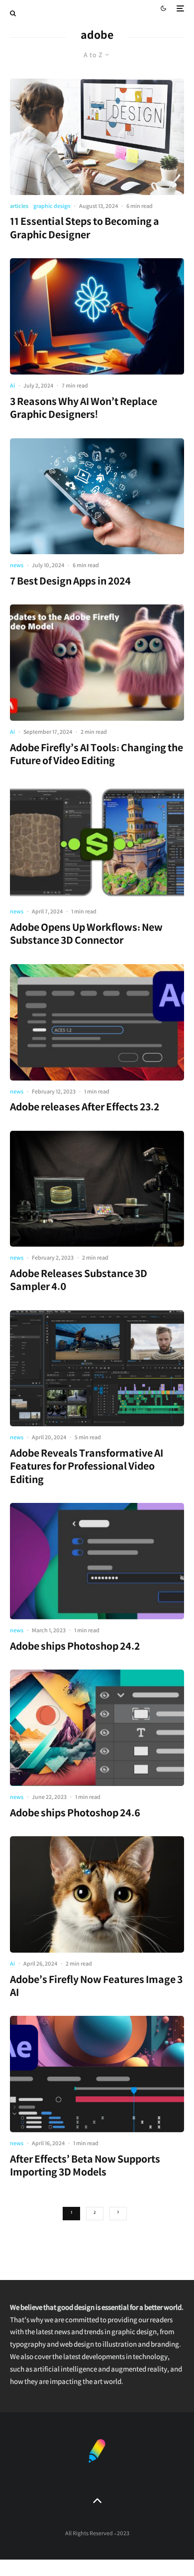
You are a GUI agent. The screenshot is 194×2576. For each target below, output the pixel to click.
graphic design (52, 207)
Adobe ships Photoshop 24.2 (75, 1648)
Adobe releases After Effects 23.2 (85, 1109)
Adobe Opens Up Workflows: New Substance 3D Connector (86, 936)
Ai (12, 387)
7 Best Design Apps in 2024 (70, 583)
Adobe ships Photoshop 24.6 (75, 1815)
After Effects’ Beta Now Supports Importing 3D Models (85, 2168)
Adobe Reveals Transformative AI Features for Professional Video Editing (87, 1468)
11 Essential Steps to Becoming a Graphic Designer (85, 230)
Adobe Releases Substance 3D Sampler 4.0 (79, 1282)
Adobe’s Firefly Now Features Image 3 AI (96, 1988)
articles (19, 207)
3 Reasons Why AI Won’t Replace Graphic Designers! (84, 410)
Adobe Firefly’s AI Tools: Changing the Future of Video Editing (97, 756)
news (17, 566)
